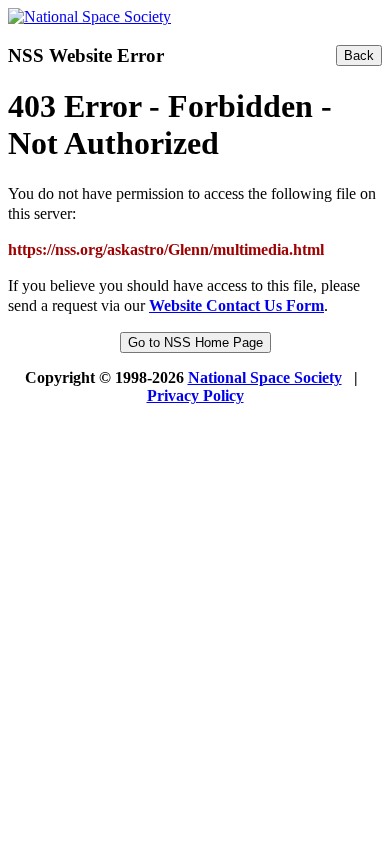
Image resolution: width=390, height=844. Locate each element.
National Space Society (265, 377)
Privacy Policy (195, 395)
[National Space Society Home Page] (89, 16)
